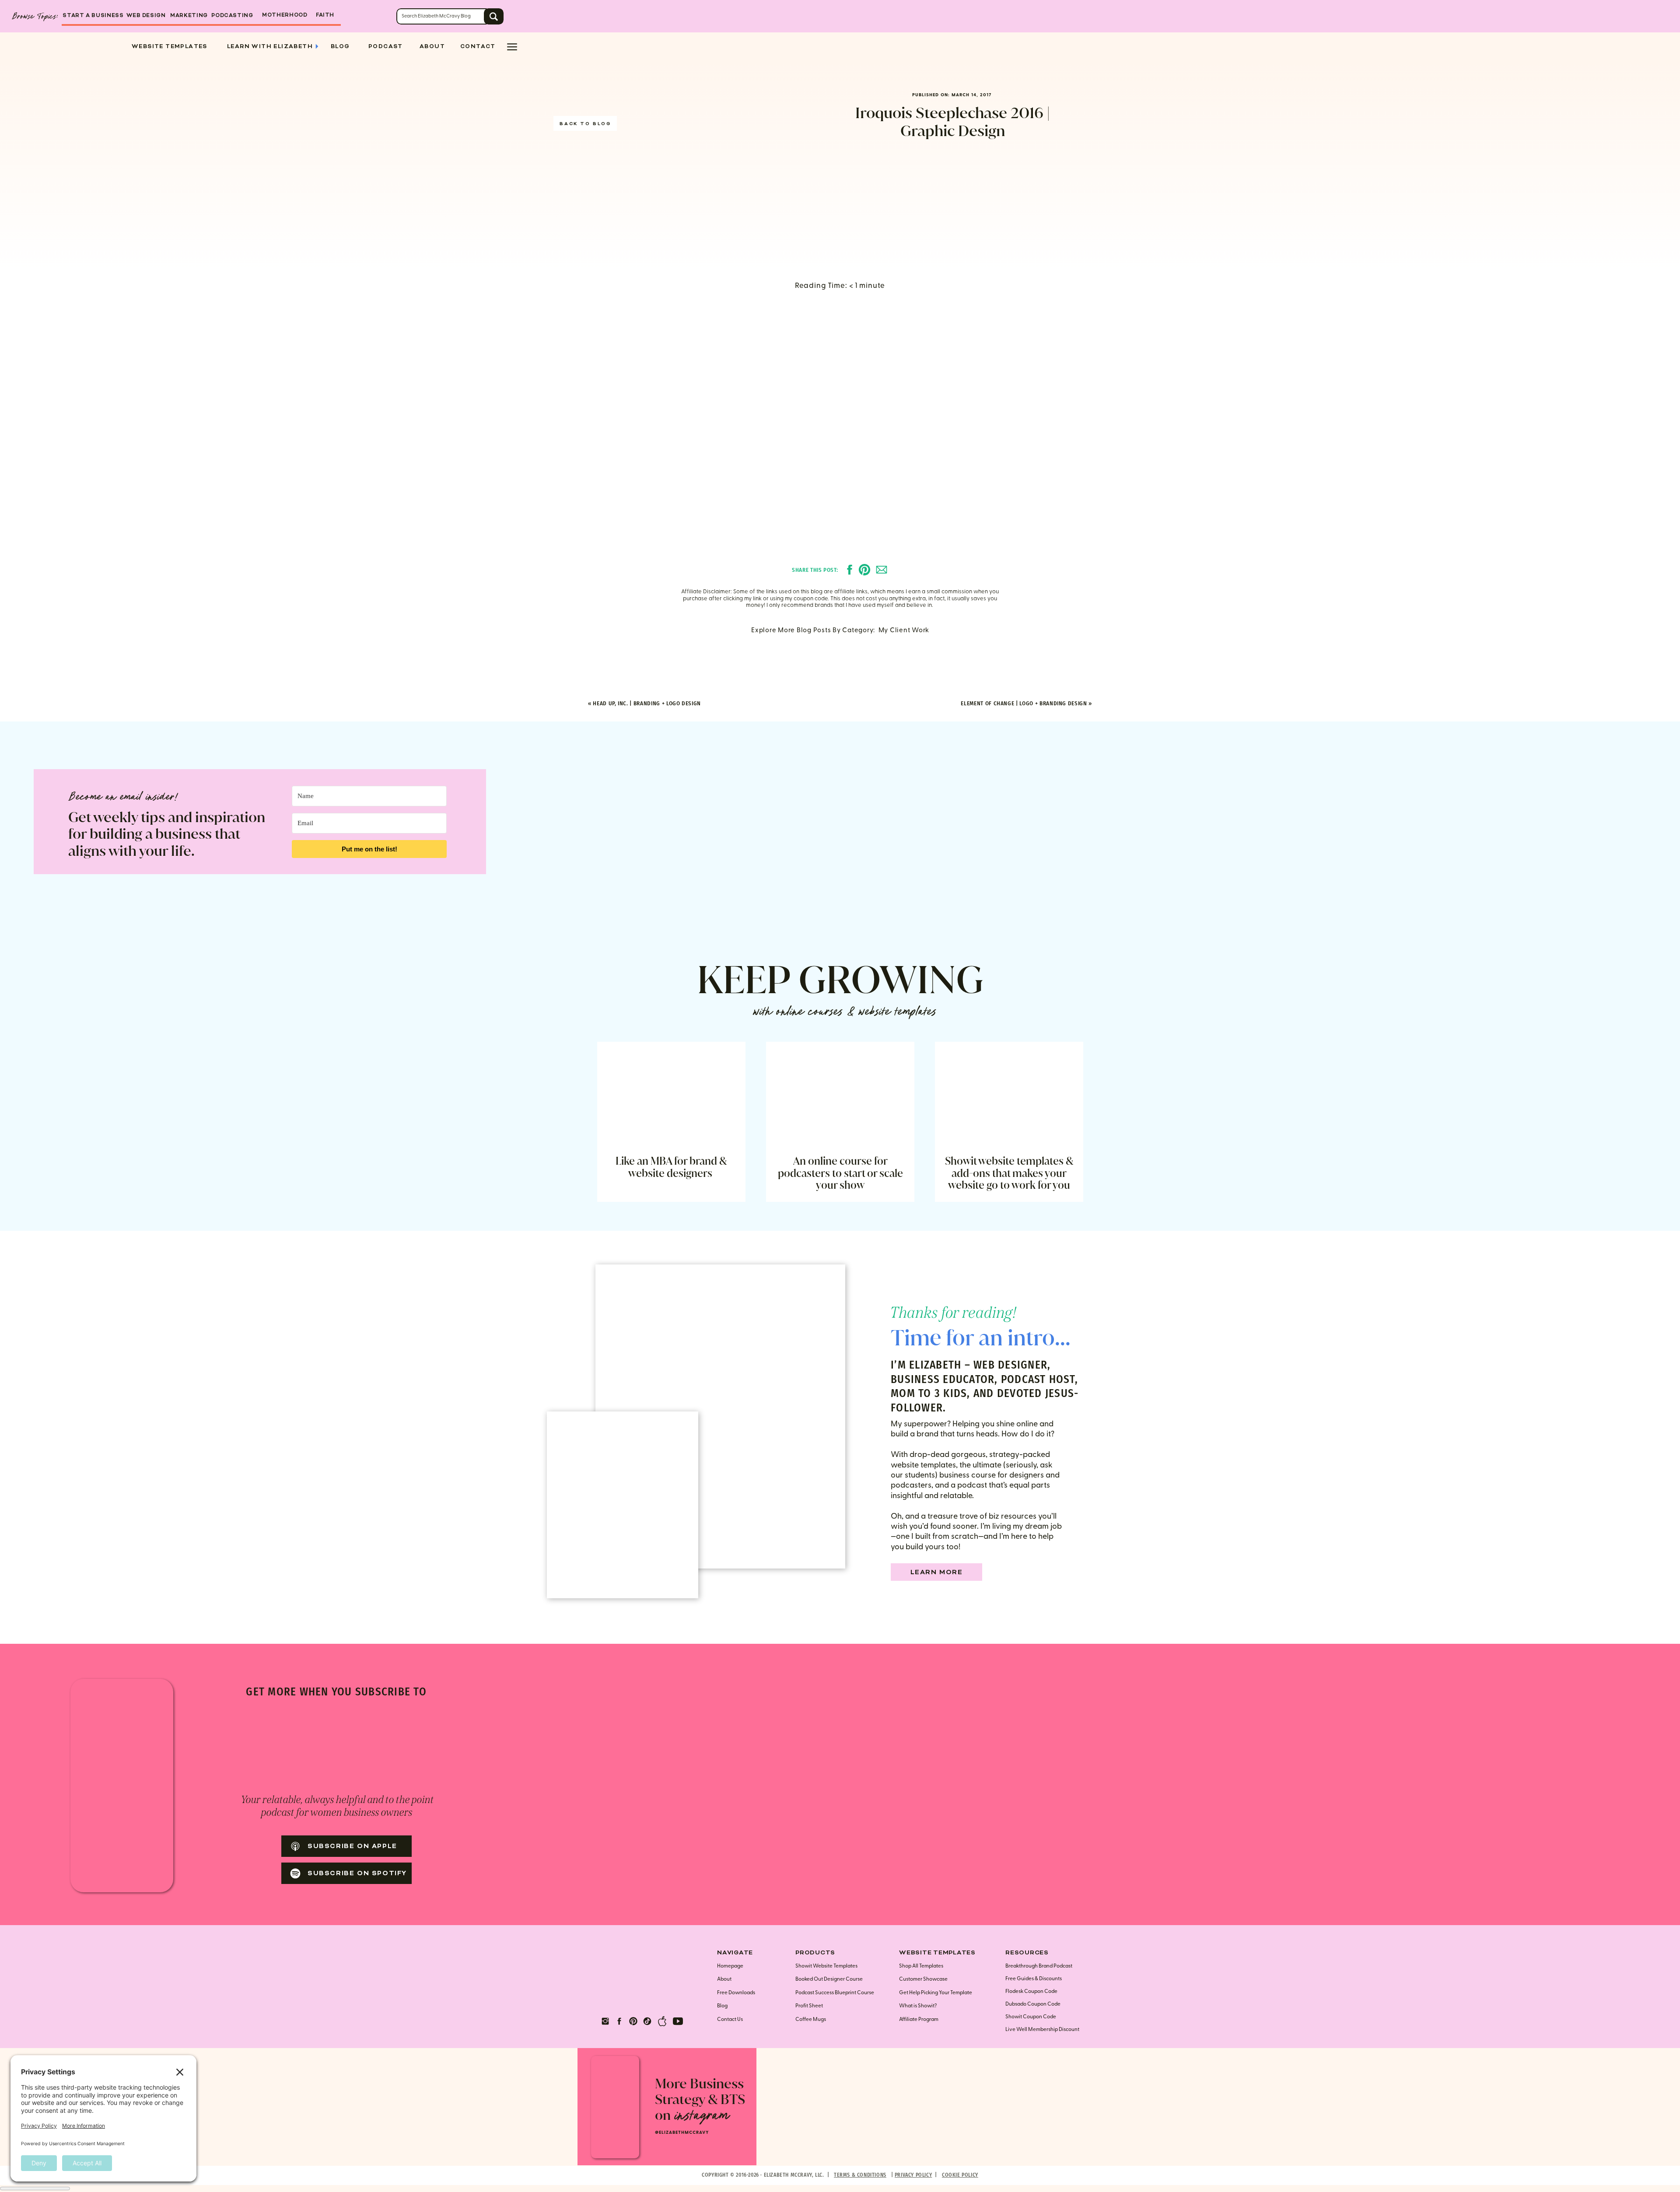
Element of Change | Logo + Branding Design (1024, 703)
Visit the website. (954, 1279)
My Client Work (904, 630)
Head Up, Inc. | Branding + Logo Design (647, 703)
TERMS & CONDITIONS (860, 2175)
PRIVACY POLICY (913, 2175)
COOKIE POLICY (960, 2175)
